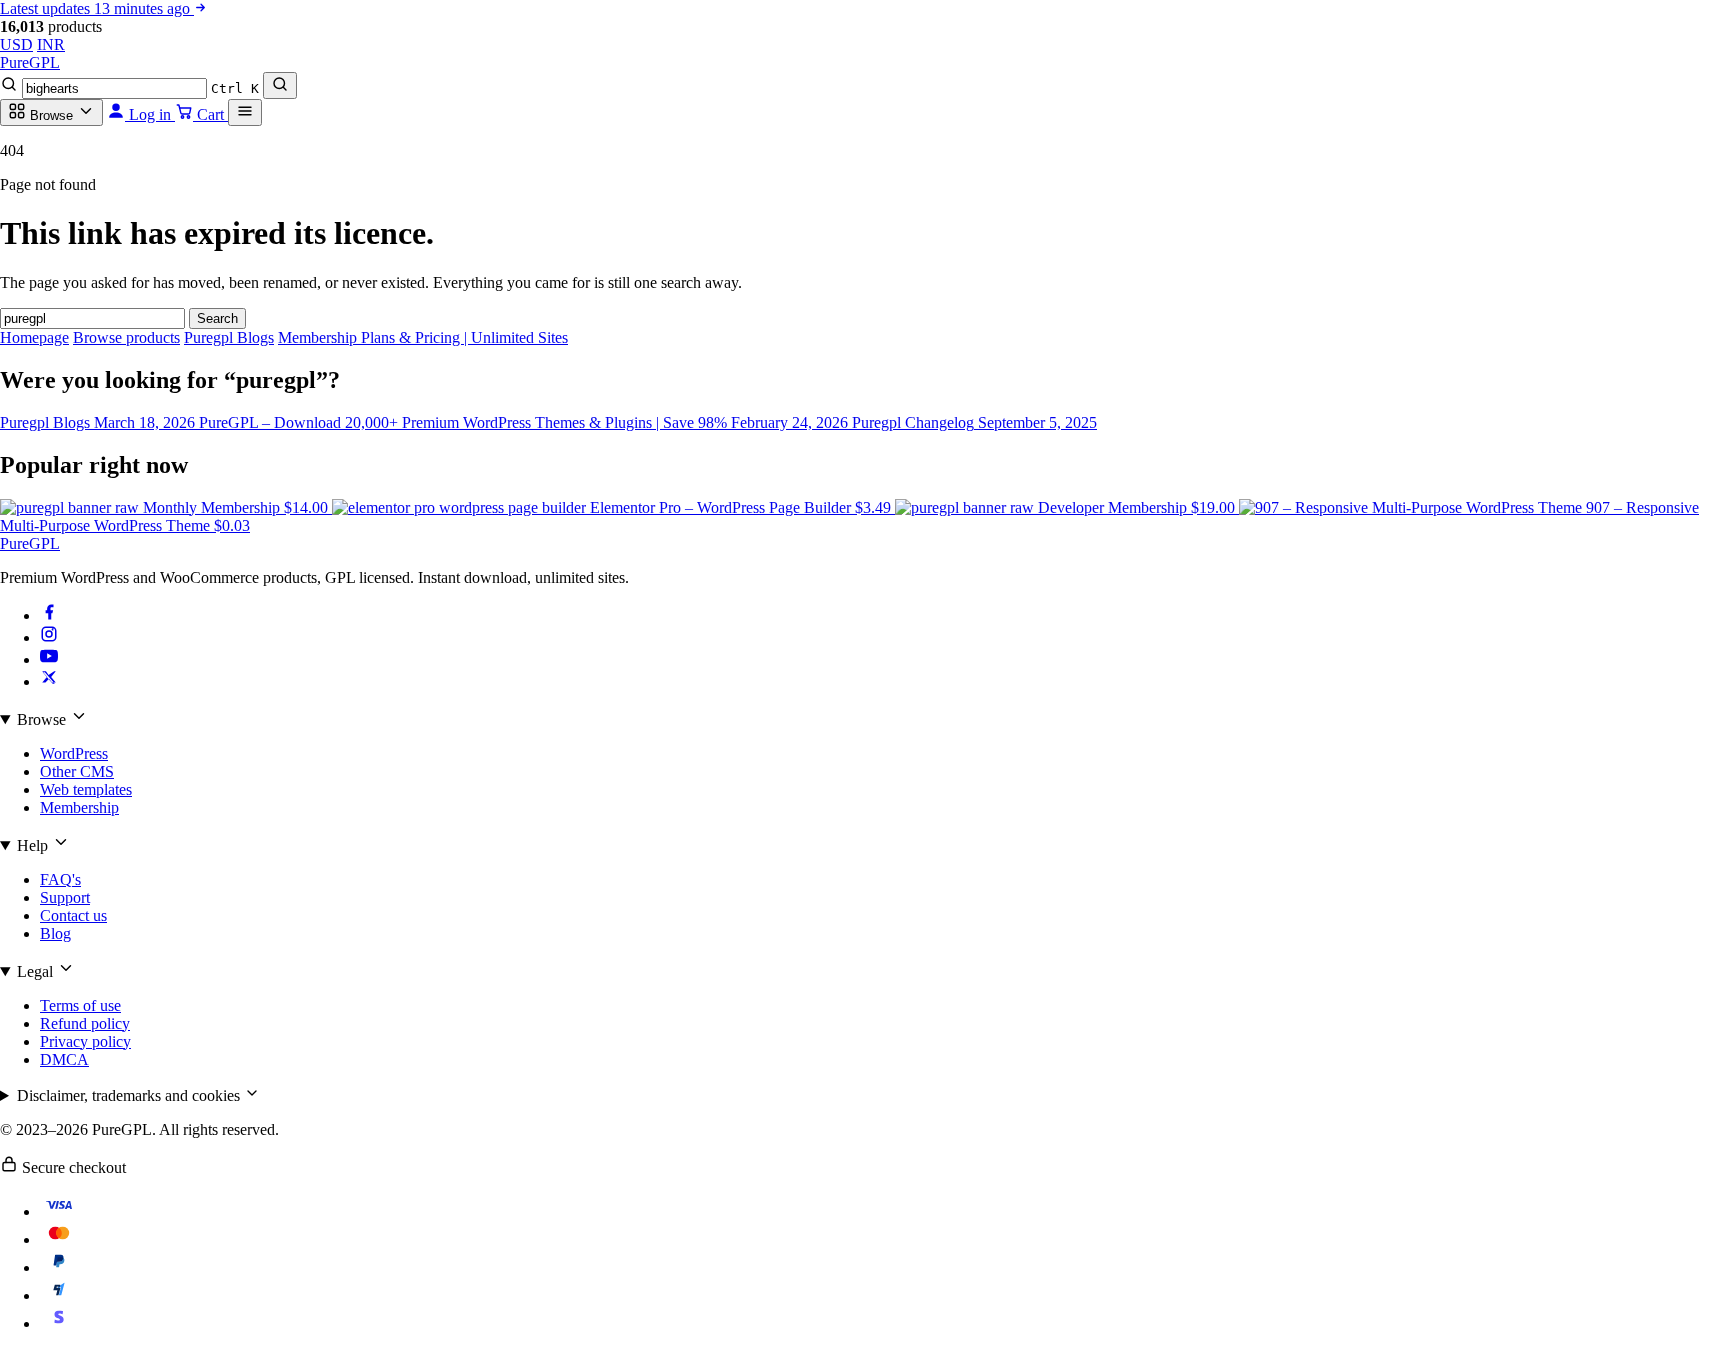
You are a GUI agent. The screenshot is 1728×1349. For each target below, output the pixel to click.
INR (51, 44)
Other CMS (77, 771)
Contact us (73, 915)
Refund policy (85, 1023)
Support (65, 897)
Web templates (86, 789)
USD (16, 44)
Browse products (126, 337)
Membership (79, 807)
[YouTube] (49, 659)
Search (217, 318)
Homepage (34, 337)
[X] (49, 681)
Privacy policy (85, 1041)
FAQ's (60, 879)
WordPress (74, 753)
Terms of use (80, 1005)
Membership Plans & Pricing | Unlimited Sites (423, 337)
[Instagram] (49, 637)
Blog (55, 933)
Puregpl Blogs (229, 337)
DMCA (64, 1059)
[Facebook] (49, 615)
